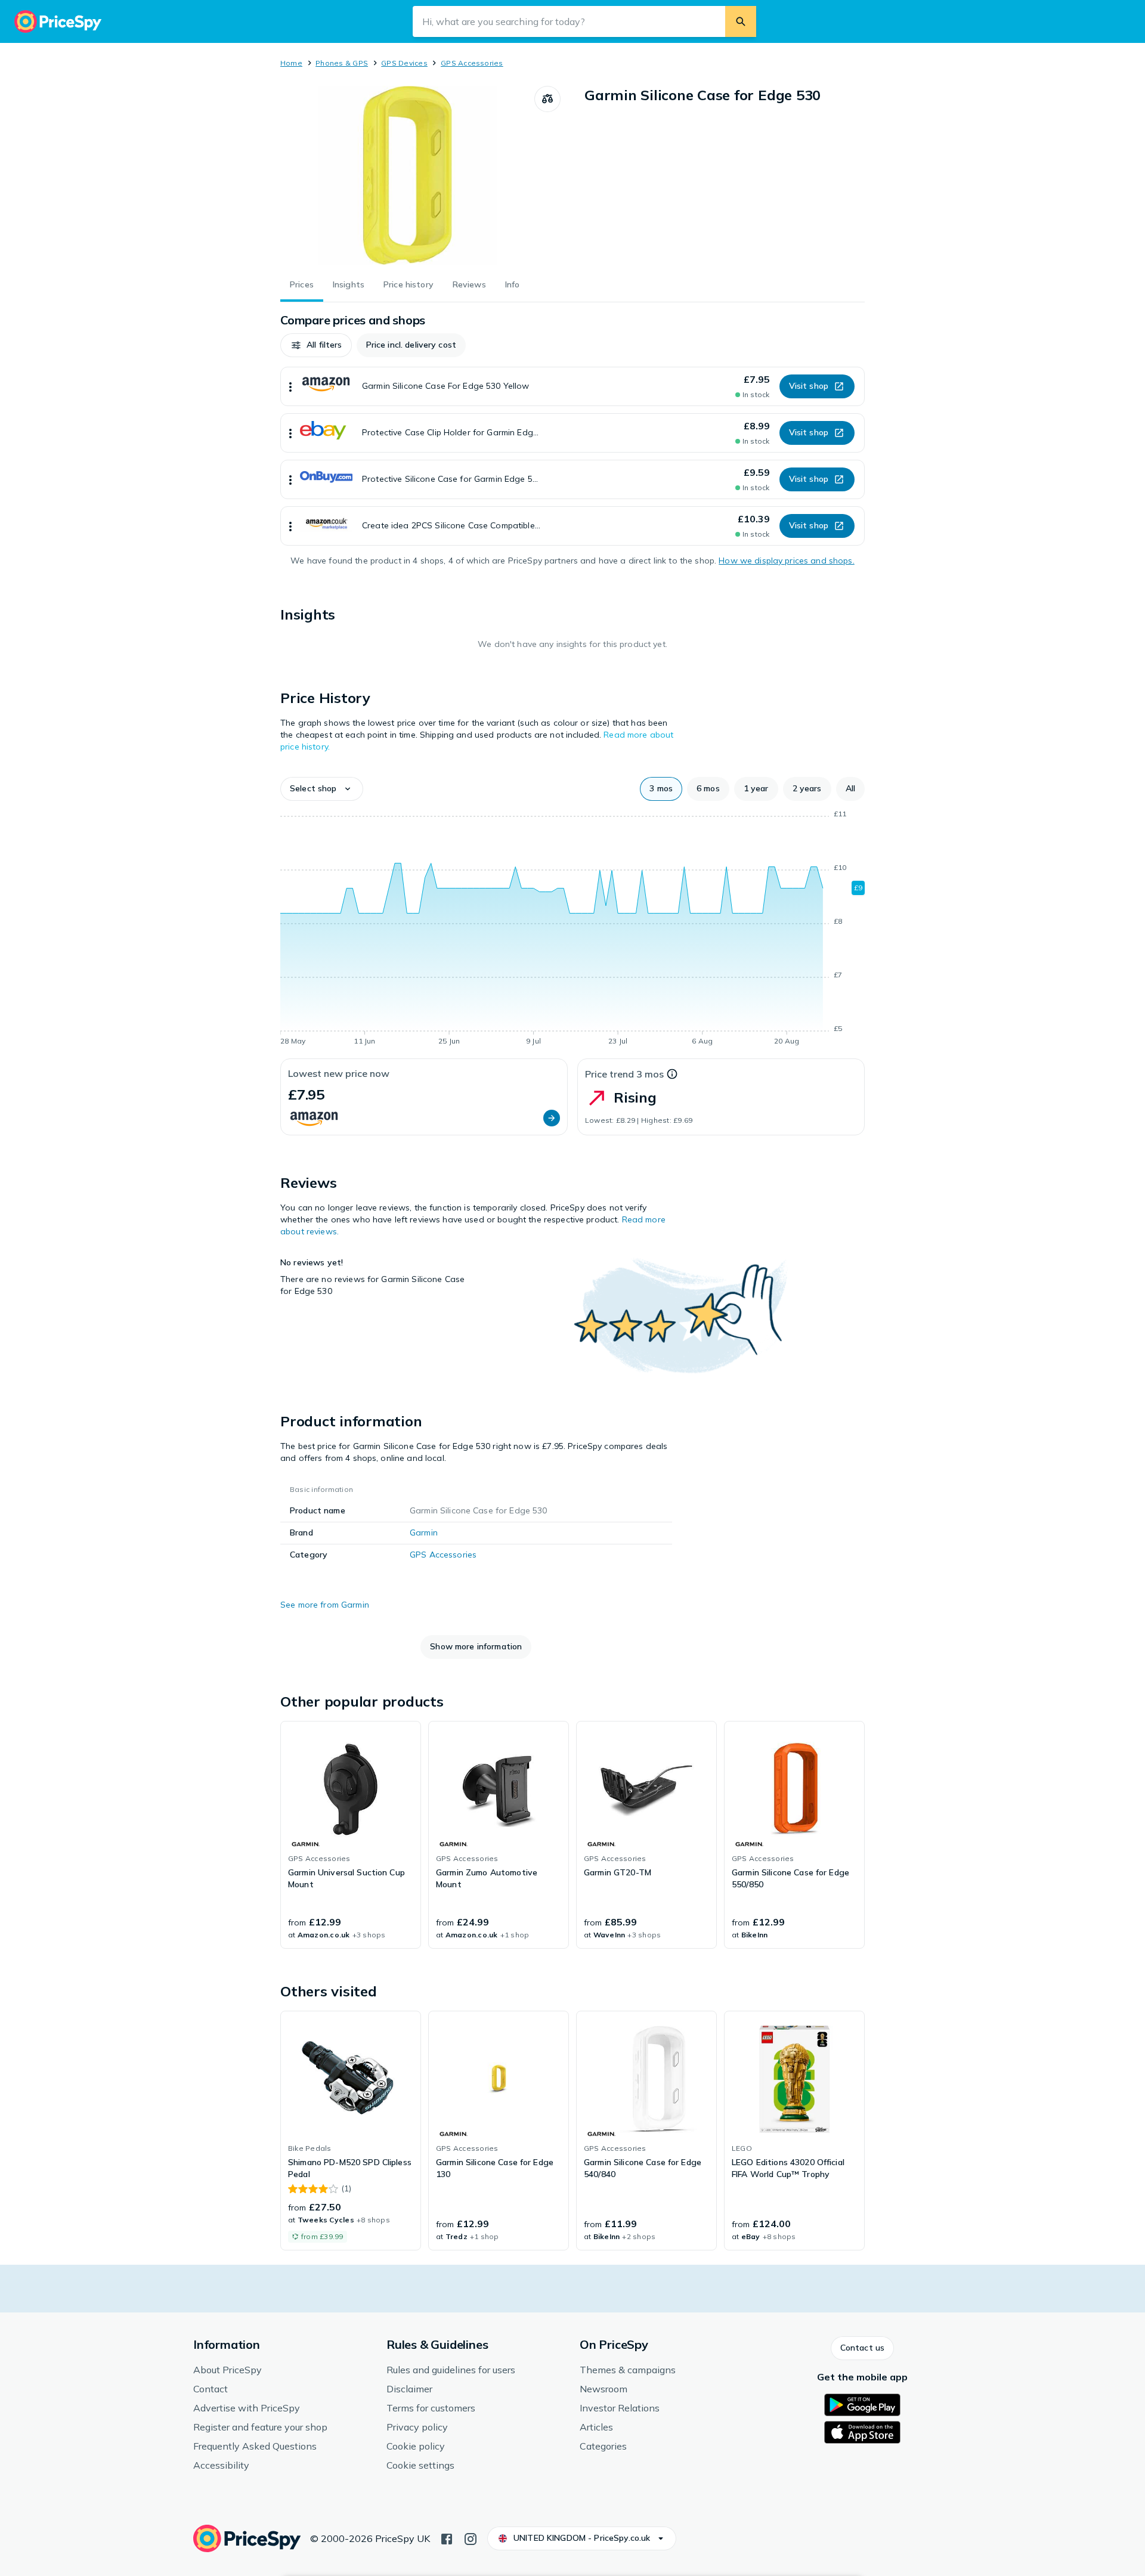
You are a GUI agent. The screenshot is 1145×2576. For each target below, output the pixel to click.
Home (291, 63)
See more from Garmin (325, 1605)
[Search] (741, 21)
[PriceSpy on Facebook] (447, 2538)
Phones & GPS (342, 63)
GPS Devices (404, 63)
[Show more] (290, 386)
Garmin (424, 1532)
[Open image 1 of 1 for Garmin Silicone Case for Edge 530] (407, 175)
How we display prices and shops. (786, 561)
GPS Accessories (472, 63)
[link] (351, 1835)
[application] (572, 930)
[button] (316, 345)
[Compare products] (547, 99)
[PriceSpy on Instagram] (471, 2538)
